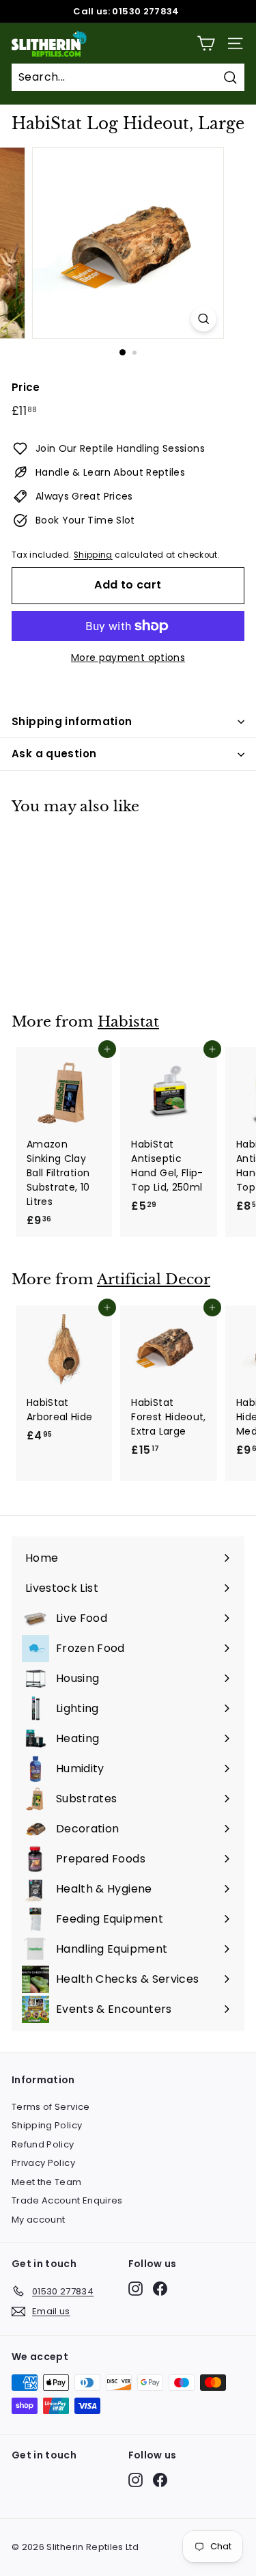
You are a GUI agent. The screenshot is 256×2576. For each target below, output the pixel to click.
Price (26, 387)
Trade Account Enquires (67, 2200)
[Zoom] (204, 319)
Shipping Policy (47, 2125)
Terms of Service (51, 2107)
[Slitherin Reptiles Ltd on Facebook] (160, 2289)
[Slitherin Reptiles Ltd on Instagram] (136, 2289)
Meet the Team (47, 2182)
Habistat (128, 1022)
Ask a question (54, 754)
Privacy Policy (43, 2163)
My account (39, 2220)
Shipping (93, 555)
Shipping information (72, 721)
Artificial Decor (154, 1279)
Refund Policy (43, 2144)
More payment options (128, 657)
